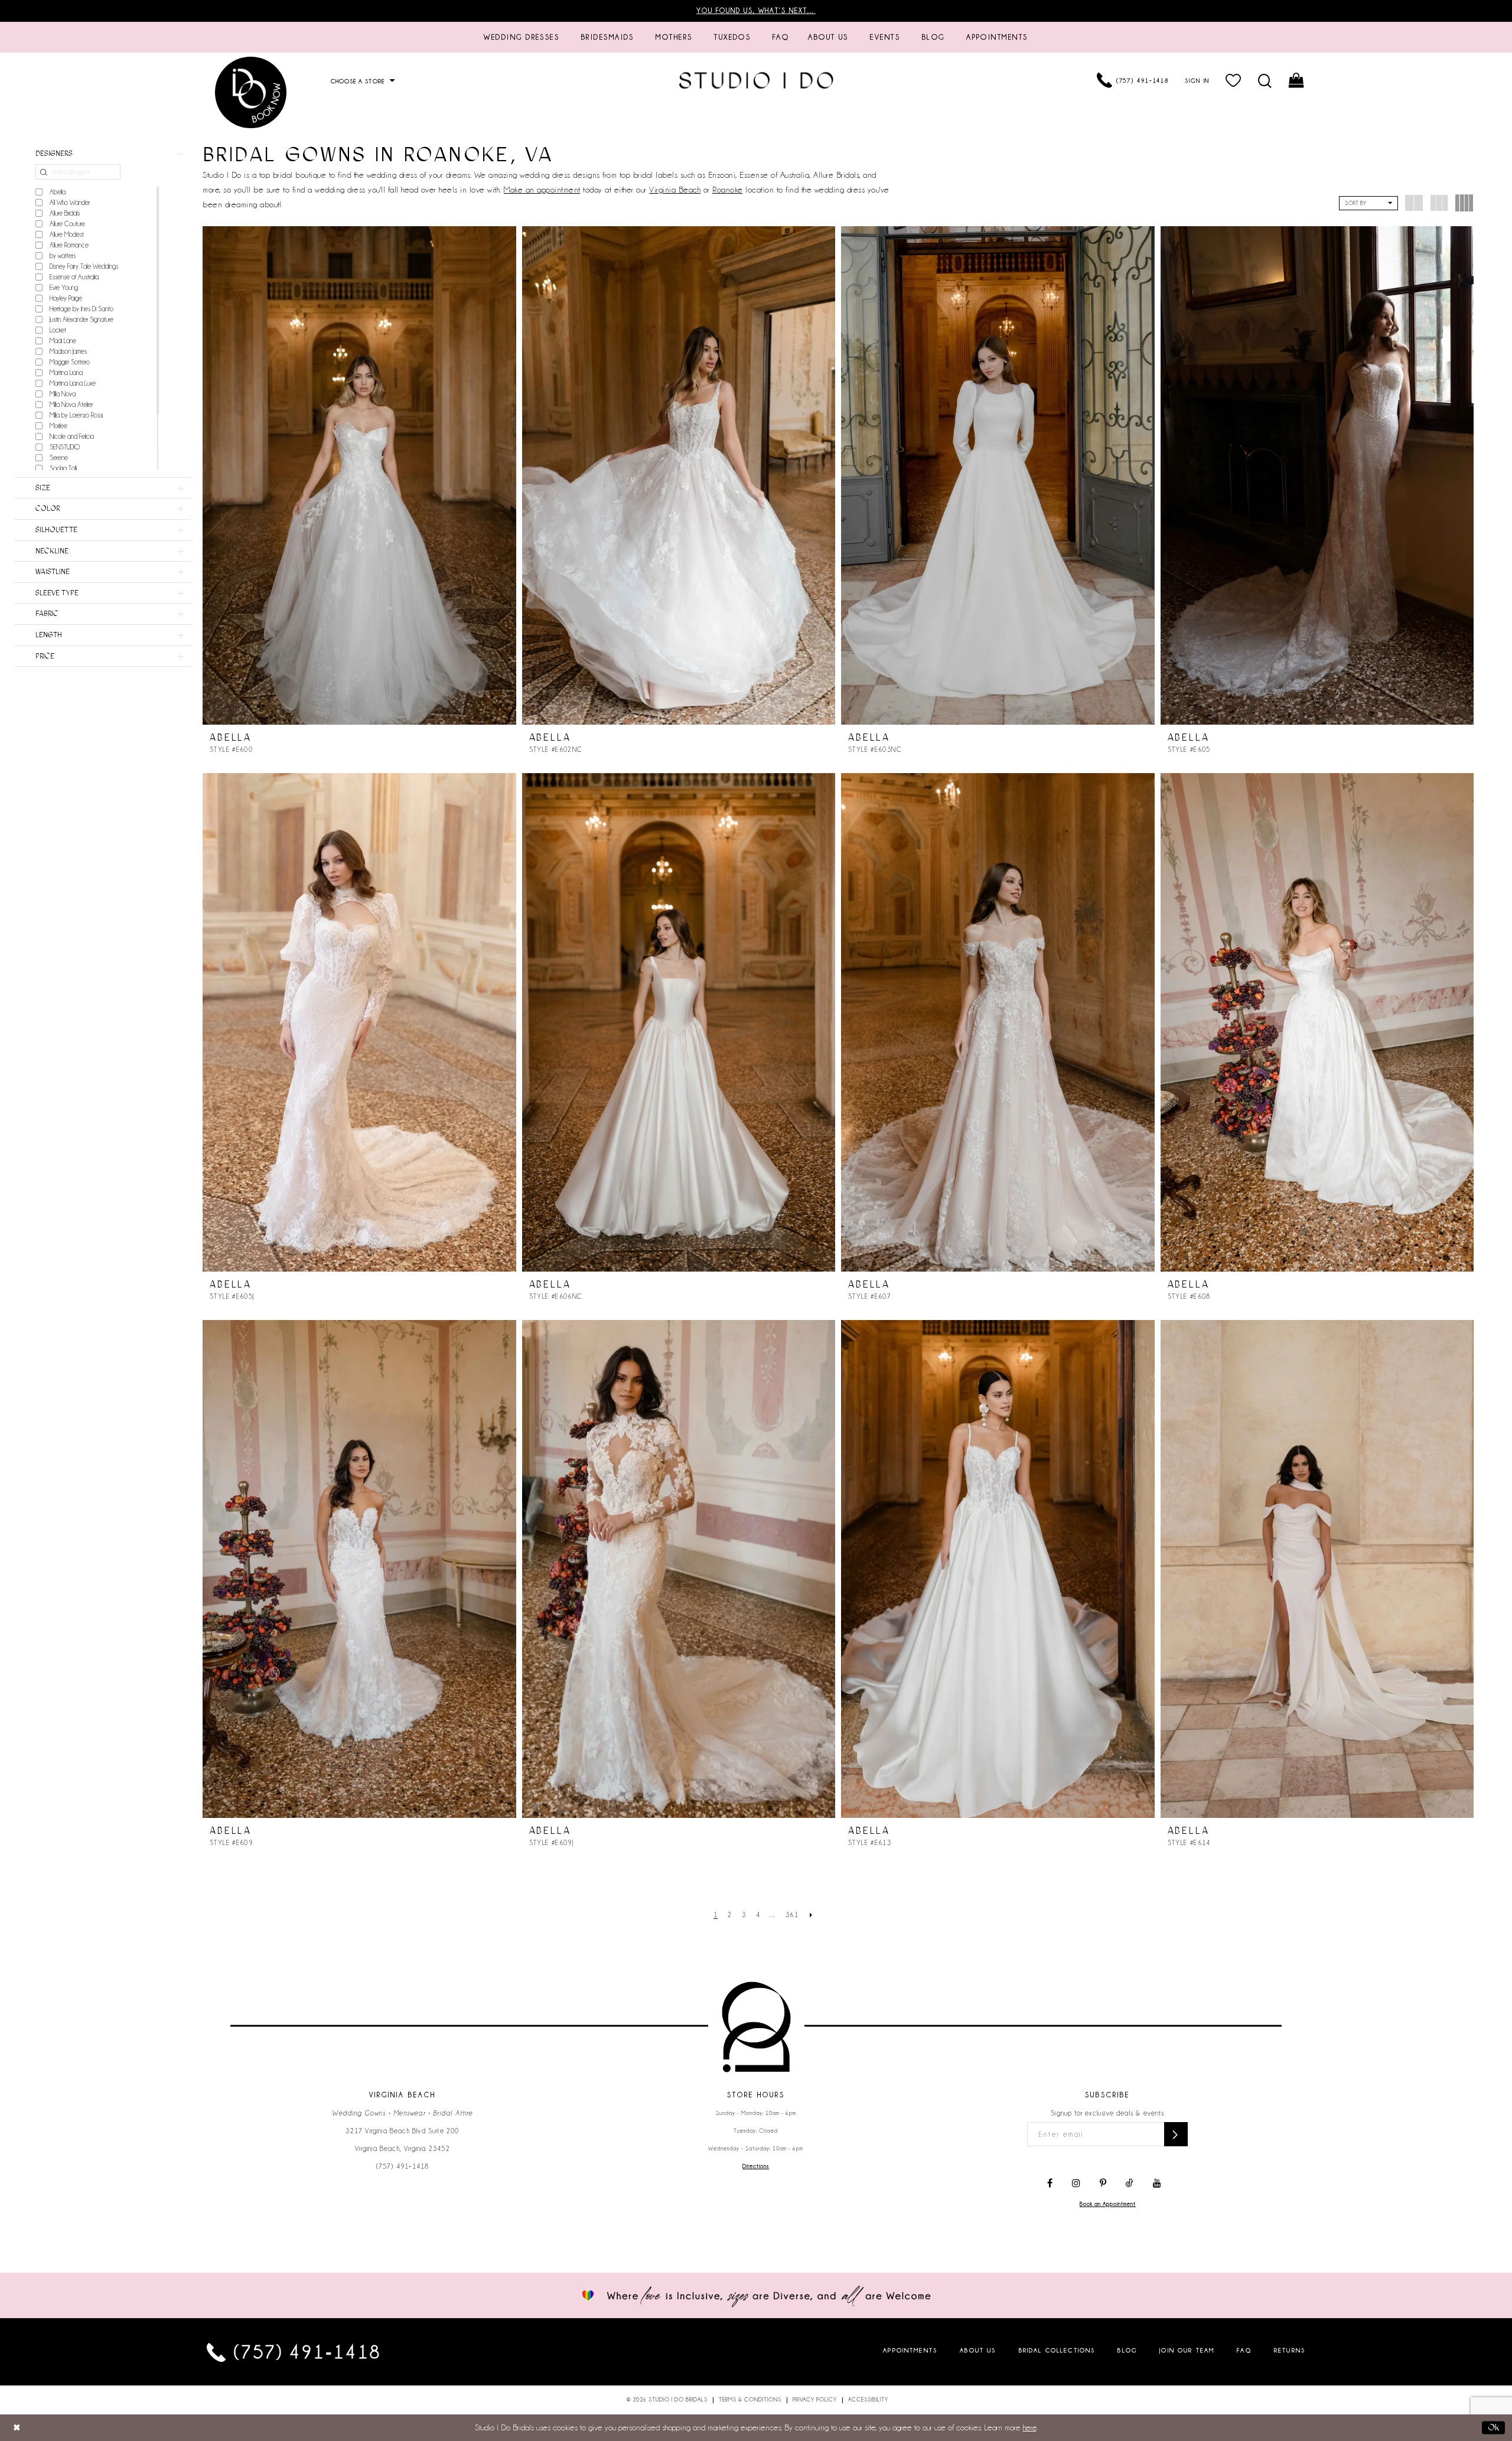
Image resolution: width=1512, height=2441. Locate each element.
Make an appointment (542, 190)
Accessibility (868, 2400)
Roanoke (728, 190)
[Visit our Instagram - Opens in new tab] (1076, 2183)
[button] (1234, 80)
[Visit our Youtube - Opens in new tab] (1157, 2183)
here (1030, 2427)
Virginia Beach (675, 190)
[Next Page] (811, 1915)
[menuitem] (522, 37)
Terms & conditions (750, 2400)
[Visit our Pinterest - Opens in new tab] (1103, 2183)
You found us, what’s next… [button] (756, 11)
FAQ (1244, 2350)
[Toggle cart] (1297, 80)
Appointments (910, 2350)
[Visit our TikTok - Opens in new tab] (1130, 2183)
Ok (1493, 2427)
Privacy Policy (815, 2400)
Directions (756, 2166)
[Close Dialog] (17, 2428)
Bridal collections (1057, 2350)
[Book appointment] (251, 92)
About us (978, 2350)
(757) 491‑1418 (403, 2166)
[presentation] (359, 475)
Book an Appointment (1108, 2204)
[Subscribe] (1176, 2134)
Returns (1290, 2350)
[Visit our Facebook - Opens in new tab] (1050, 2183)
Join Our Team (1187, 2350)
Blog (1127, 2350)
